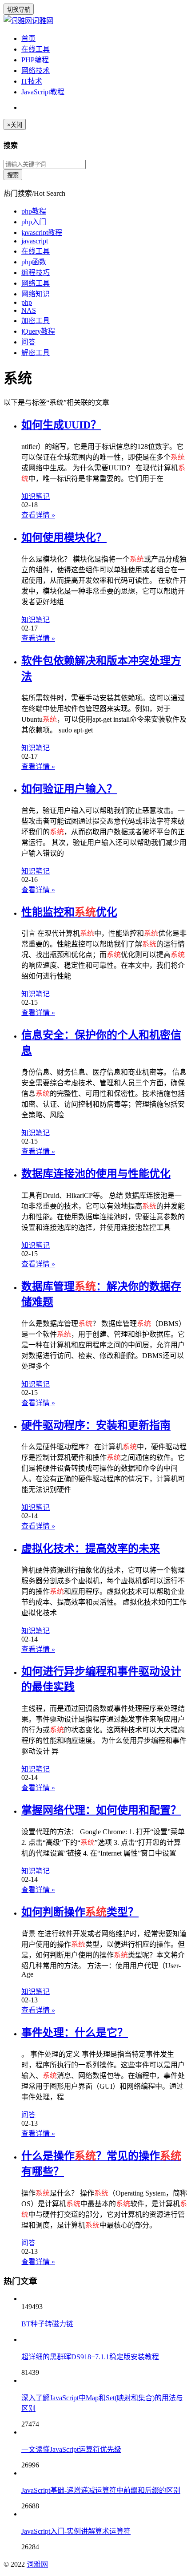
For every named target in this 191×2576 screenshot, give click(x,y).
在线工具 (36, 49)
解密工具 (36, 353)
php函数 (34, 262)
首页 (28, 38)
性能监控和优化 (69, 912)
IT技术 (32, 81)
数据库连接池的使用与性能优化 (96, 1174)
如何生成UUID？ (61, 425)
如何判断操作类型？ (80, 1912)
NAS (29, 310)
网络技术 (36, 71)
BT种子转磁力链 (47, 2324)
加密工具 (36, 321)
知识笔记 (36, 496)
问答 (28, 342)
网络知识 (36, 294)
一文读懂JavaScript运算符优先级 (71, 2449)
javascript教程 (42, 233)
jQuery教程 (38, 331)
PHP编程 (35, 60)
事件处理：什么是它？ (75, 2033)
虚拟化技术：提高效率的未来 (91, 1549)
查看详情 (38, 515)
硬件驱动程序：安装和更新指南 (96, 1425)
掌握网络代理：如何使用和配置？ (101, 1810)
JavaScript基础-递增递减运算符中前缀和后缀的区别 (101, 2490)
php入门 (34, 222)
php (27, 302)
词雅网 (43, 21)
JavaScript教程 (43, 92)
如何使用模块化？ (64, 538)
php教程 (34, 211)
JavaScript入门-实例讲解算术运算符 (76, 2531)
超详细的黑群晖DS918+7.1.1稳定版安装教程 (90, 2357)
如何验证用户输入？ (69, 789)
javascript (35, 241)
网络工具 (36, 283)
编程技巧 (36, 273)
